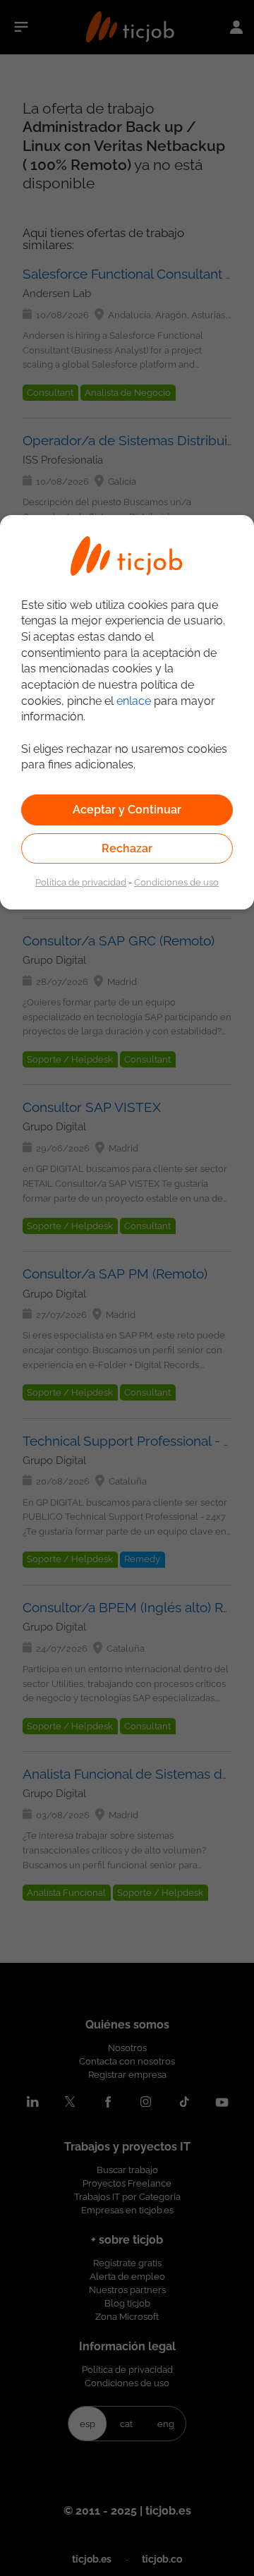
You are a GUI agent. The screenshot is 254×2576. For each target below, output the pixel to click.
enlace (134, 701)
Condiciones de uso (176, 882)
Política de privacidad (81, 882)
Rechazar (127, 848)
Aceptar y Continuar (127, 810)
